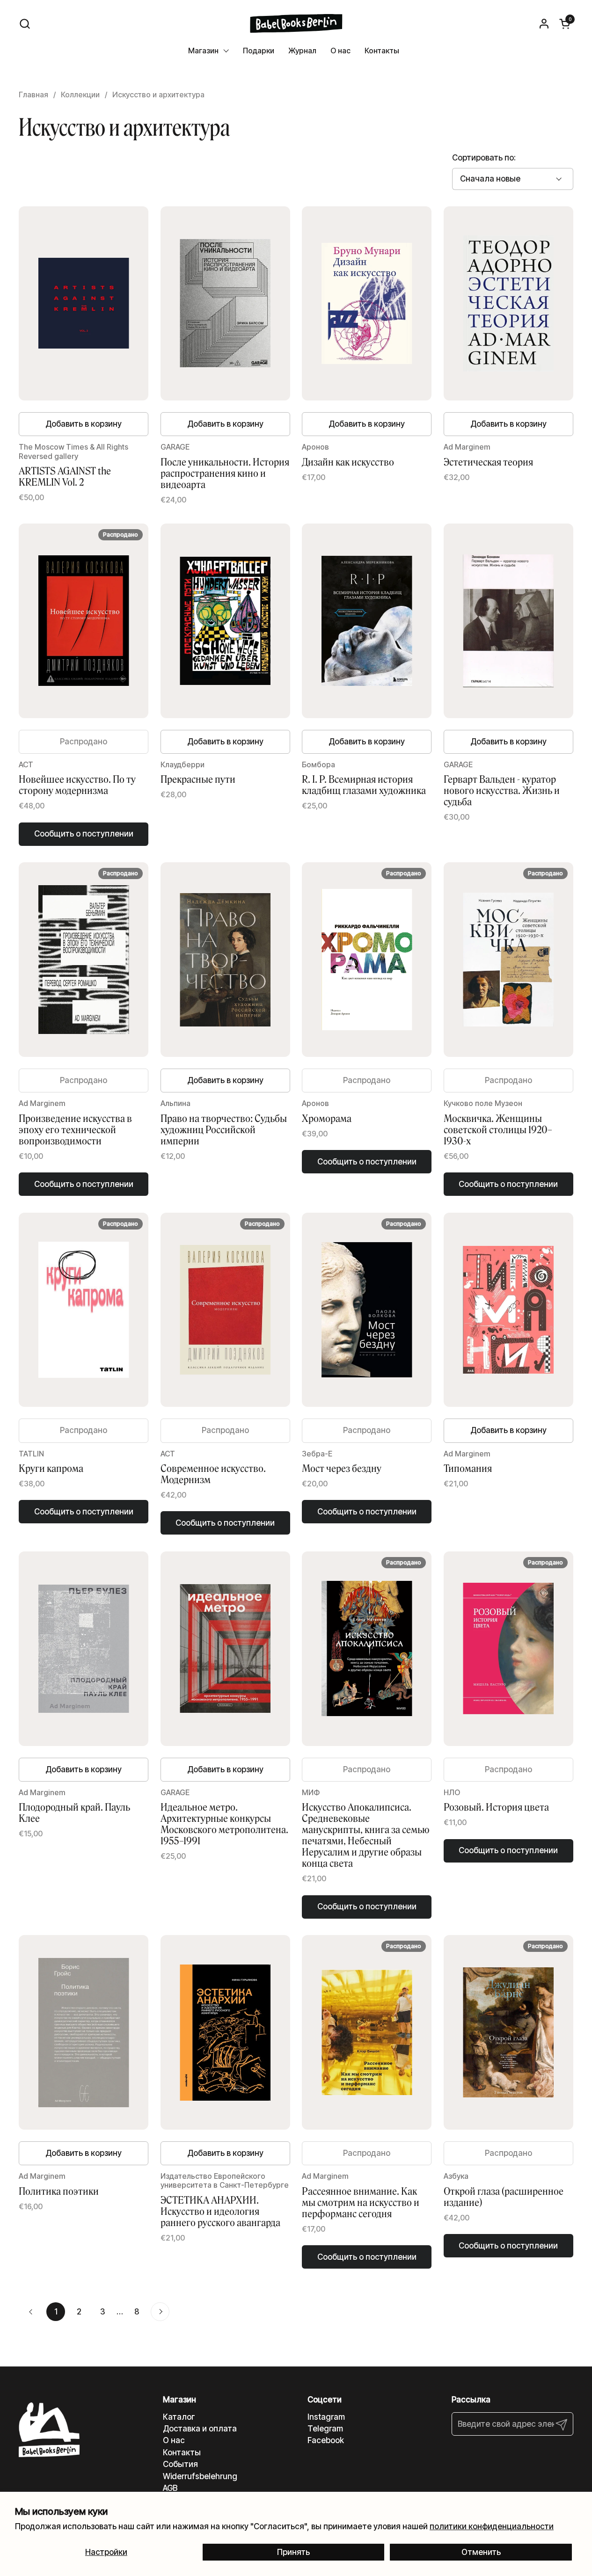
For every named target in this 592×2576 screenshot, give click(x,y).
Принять (293, 2552)
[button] (25, 24)
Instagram (326, 2417)
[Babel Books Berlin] (296, 23)
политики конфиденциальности (492, 2526)
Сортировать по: (484, 158)
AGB (170, 2488)
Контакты (182, 2452)
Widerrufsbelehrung (200, 2476)
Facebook (326, 2440)
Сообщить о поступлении (84, 834)
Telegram (325, 2429)
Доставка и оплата (200, 2429)
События (180, 2464)
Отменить (481, 2552)
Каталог (179, 2417)
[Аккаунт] (544, 24)
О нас (174, 2440)
